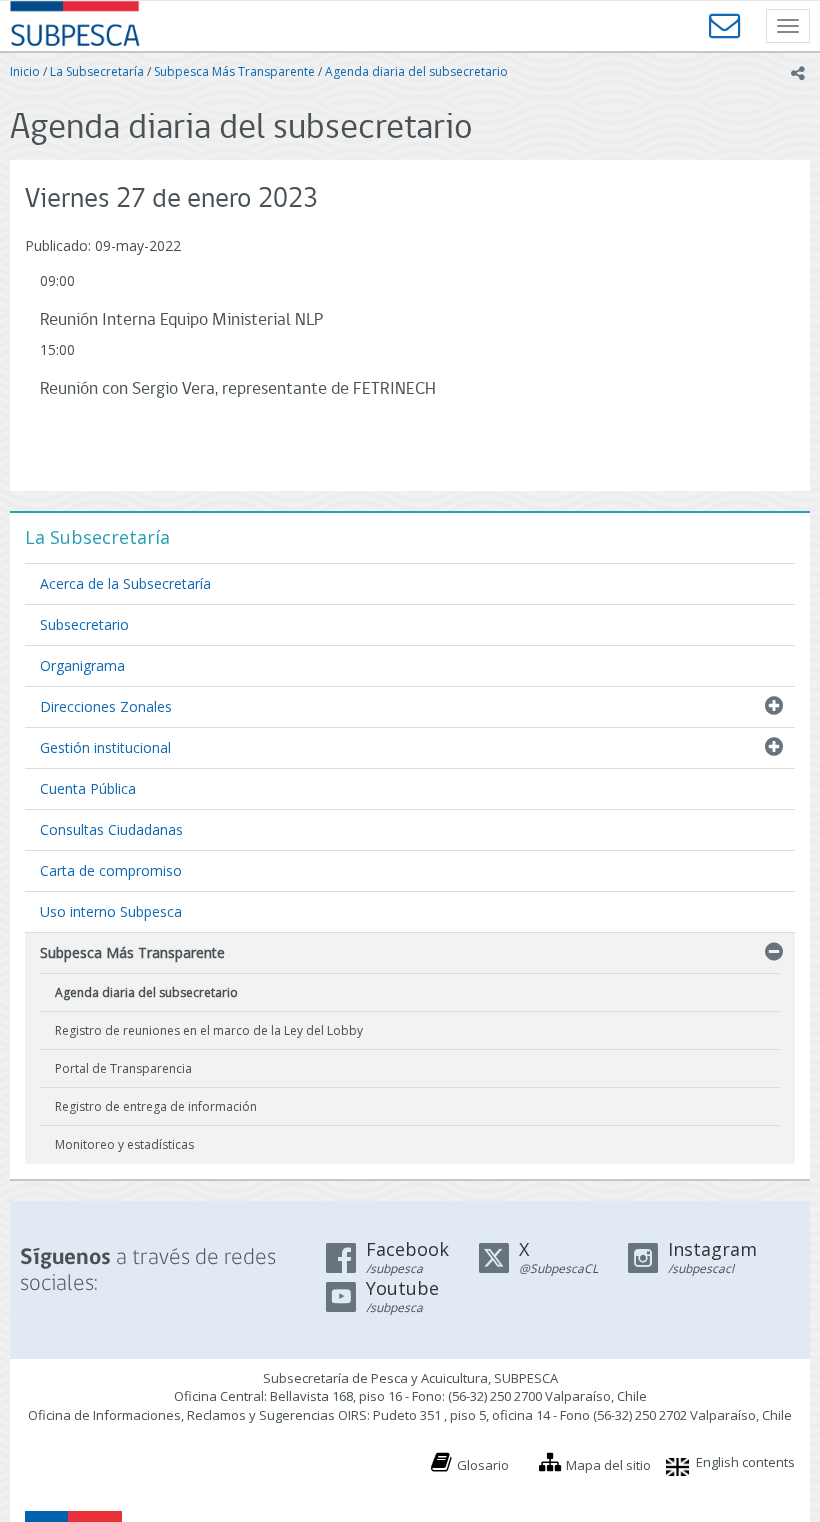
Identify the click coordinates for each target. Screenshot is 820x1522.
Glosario (483, 1465)
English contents (745, 1462)
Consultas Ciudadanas (111, 829)
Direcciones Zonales (106, 706)
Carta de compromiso (111, 870)
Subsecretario (84, 624)
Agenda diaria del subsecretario (416, 71)
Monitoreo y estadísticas (124, 1144)
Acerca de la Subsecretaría (125, 583)
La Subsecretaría (97, 71)
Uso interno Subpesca (111, 911)
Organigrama (82, 665)
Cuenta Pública (88, 788)
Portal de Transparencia (123, 1068)
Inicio (25, 71)
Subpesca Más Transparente (234, 71)
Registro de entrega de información (156, 1106)
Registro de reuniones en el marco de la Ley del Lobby (209, 1030)
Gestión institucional (105, 747)
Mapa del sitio (608, 1465)
